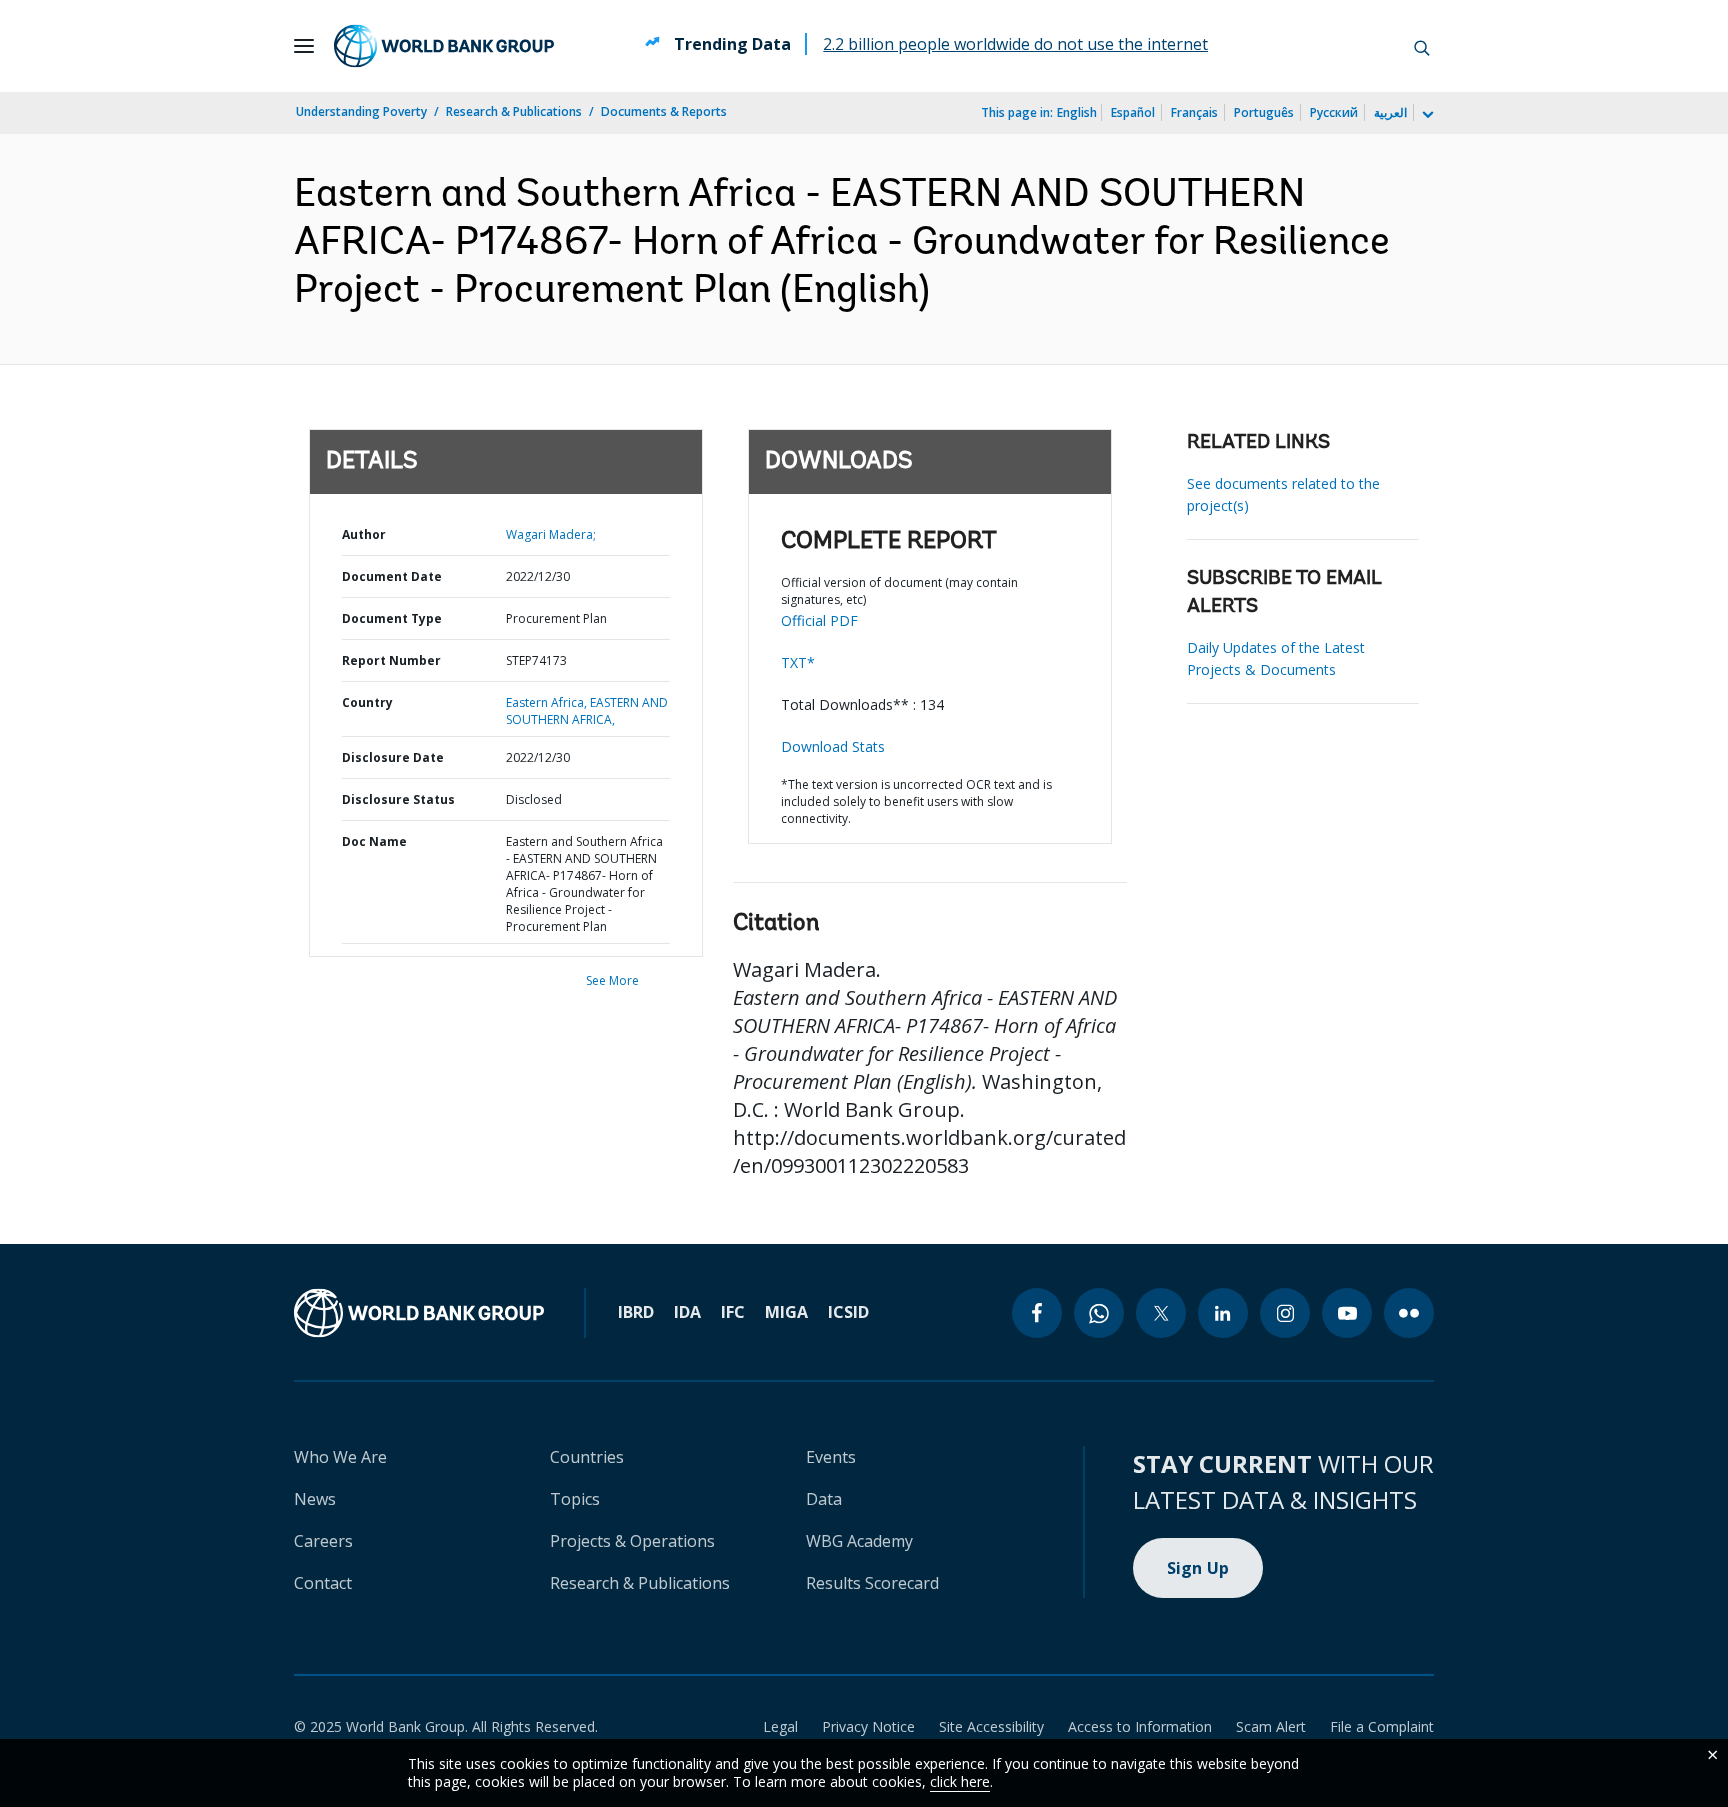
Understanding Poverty (361, 111)
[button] (1422, 46)
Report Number (391, 660)
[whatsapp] (1099, 1313)
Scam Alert (1271, 1726)
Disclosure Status (398, 799)
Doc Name (374, 841)
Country (367, 702)
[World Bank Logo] (444, 46)
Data (824, 1499)
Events (831, 1457)
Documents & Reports (664, 111)
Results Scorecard (872, 1583)
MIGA (786, 1312)
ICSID (848, 1312)
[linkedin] (1223, 1313)
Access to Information (1140, 1726)
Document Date (392, 576)
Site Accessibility (991, 1726)
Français (1194, 112)
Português (1264, 112)
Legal (780, 1726)
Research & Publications (514, 111)
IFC (733, 1312)
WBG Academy (859, 1541)
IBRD (636, 1312)
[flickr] (1409, 1313)
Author (364, 534)
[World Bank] (419, 1313)
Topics (575, 1499)
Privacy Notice (868, 1726)
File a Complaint (1382, 1726)
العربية (1390, 112)
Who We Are (340, 1457)
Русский (1334, 112)
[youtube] (1347, 1313)
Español (1133, 112)
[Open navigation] (304, 46)
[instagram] (1285, 1313)
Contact (323, 1583)
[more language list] (1426, 115)
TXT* (798, 662)
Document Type (392, 618)
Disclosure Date (393, 757)
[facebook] (1037, 1313)
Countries (587, 1457)
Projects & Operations (632, 1541)
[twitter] (1161, 1313)
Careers (323, 1541)
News (315, 1499)
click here (960, 1781)
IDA (687, 1312)
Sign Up (1198, 1568)
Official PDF (819, 620)
